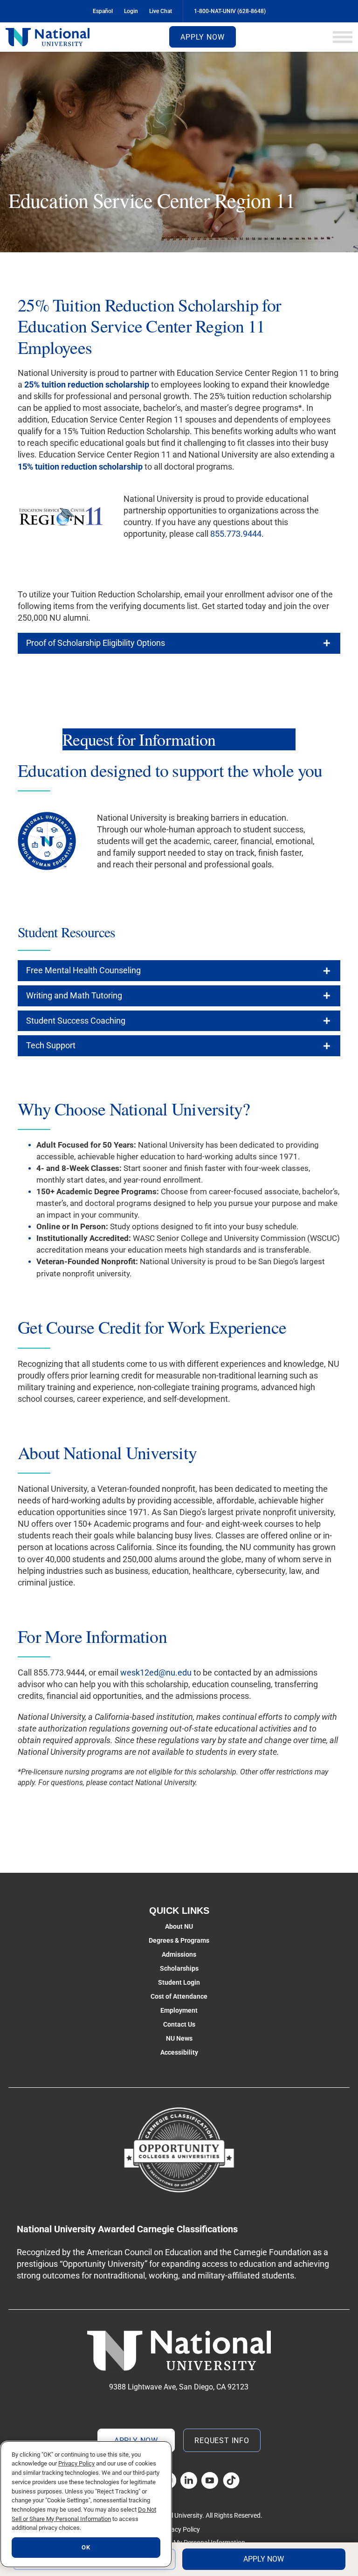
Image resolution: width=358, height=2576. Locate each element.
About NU (179, 1926)
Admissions (179, 1954)
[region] (86, 2504)
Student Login (179, 1982)
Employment (179, 2010)
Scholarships (179, 1968)
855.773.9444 (236, 534)
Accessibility (179, 2052)
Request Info (222, 2441)
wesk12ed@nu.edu (156, 1672)
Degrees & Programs (179, 1940)
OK (86, 2547)
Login (131, 11)
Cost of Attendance (179, 1996)
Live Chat (161, 11)
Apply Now (202, 37)
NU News (179, 2038)
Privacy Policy (180, 2529)
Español (103, 11)
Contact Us (179, 2024)
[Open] (343, 37)
